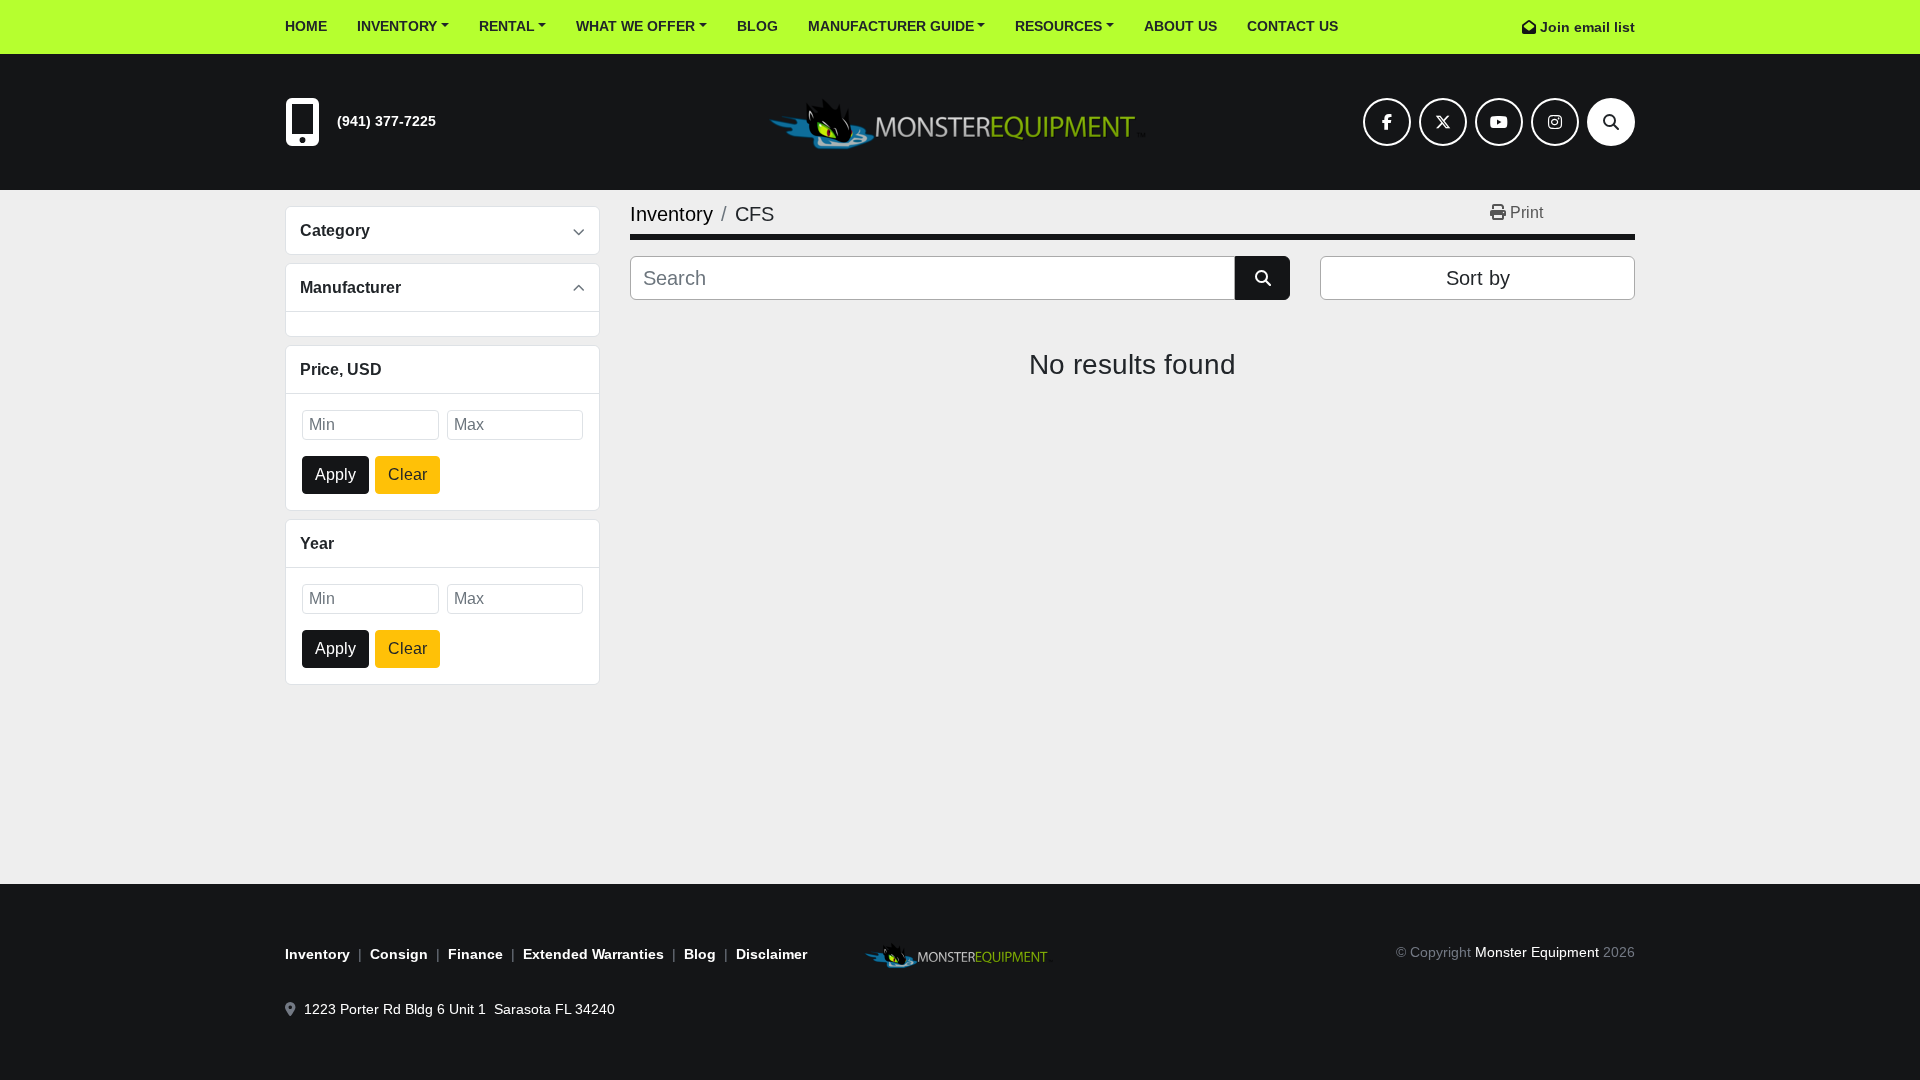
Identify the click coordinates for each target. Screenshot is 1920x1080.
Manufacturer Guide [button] (891, 26)
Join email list (1587, 27)
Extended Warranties (593, 954)
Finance (475, 954)
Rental (507, 26)
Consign (399, 954)
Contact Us (1292, 26)
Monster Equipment (1537, 952)
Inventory (397, 26)
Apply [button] (335, 474)
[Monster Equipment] (960, 953)
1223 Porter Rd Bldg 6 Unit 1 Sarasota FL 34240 (459, 1009)
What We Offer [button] (635, 26)
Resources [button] (1058, 26)
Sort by (1478, 278)
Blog (757, 26)
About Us (1180, 26)
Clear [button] (407, 474)
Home (306, 26)
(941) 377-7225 (386, 121)
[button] (403, 26)
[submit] (1262, 278)
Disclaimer (771, 954)
